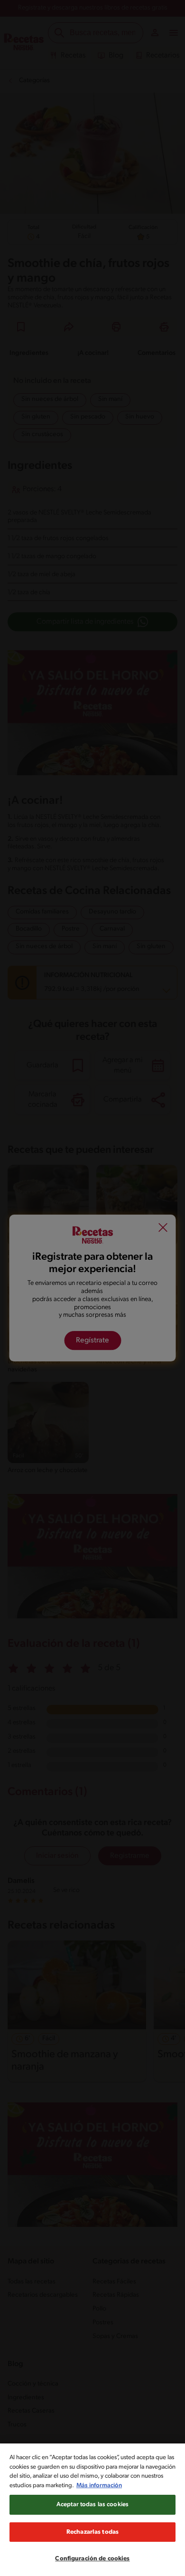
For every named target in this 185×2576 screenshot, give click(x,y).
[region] (92, 2510)
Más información (99, 2486)
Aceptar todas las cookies (92, 2505)
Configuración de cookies (92, 2559)
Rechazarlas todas (92, 2532)
